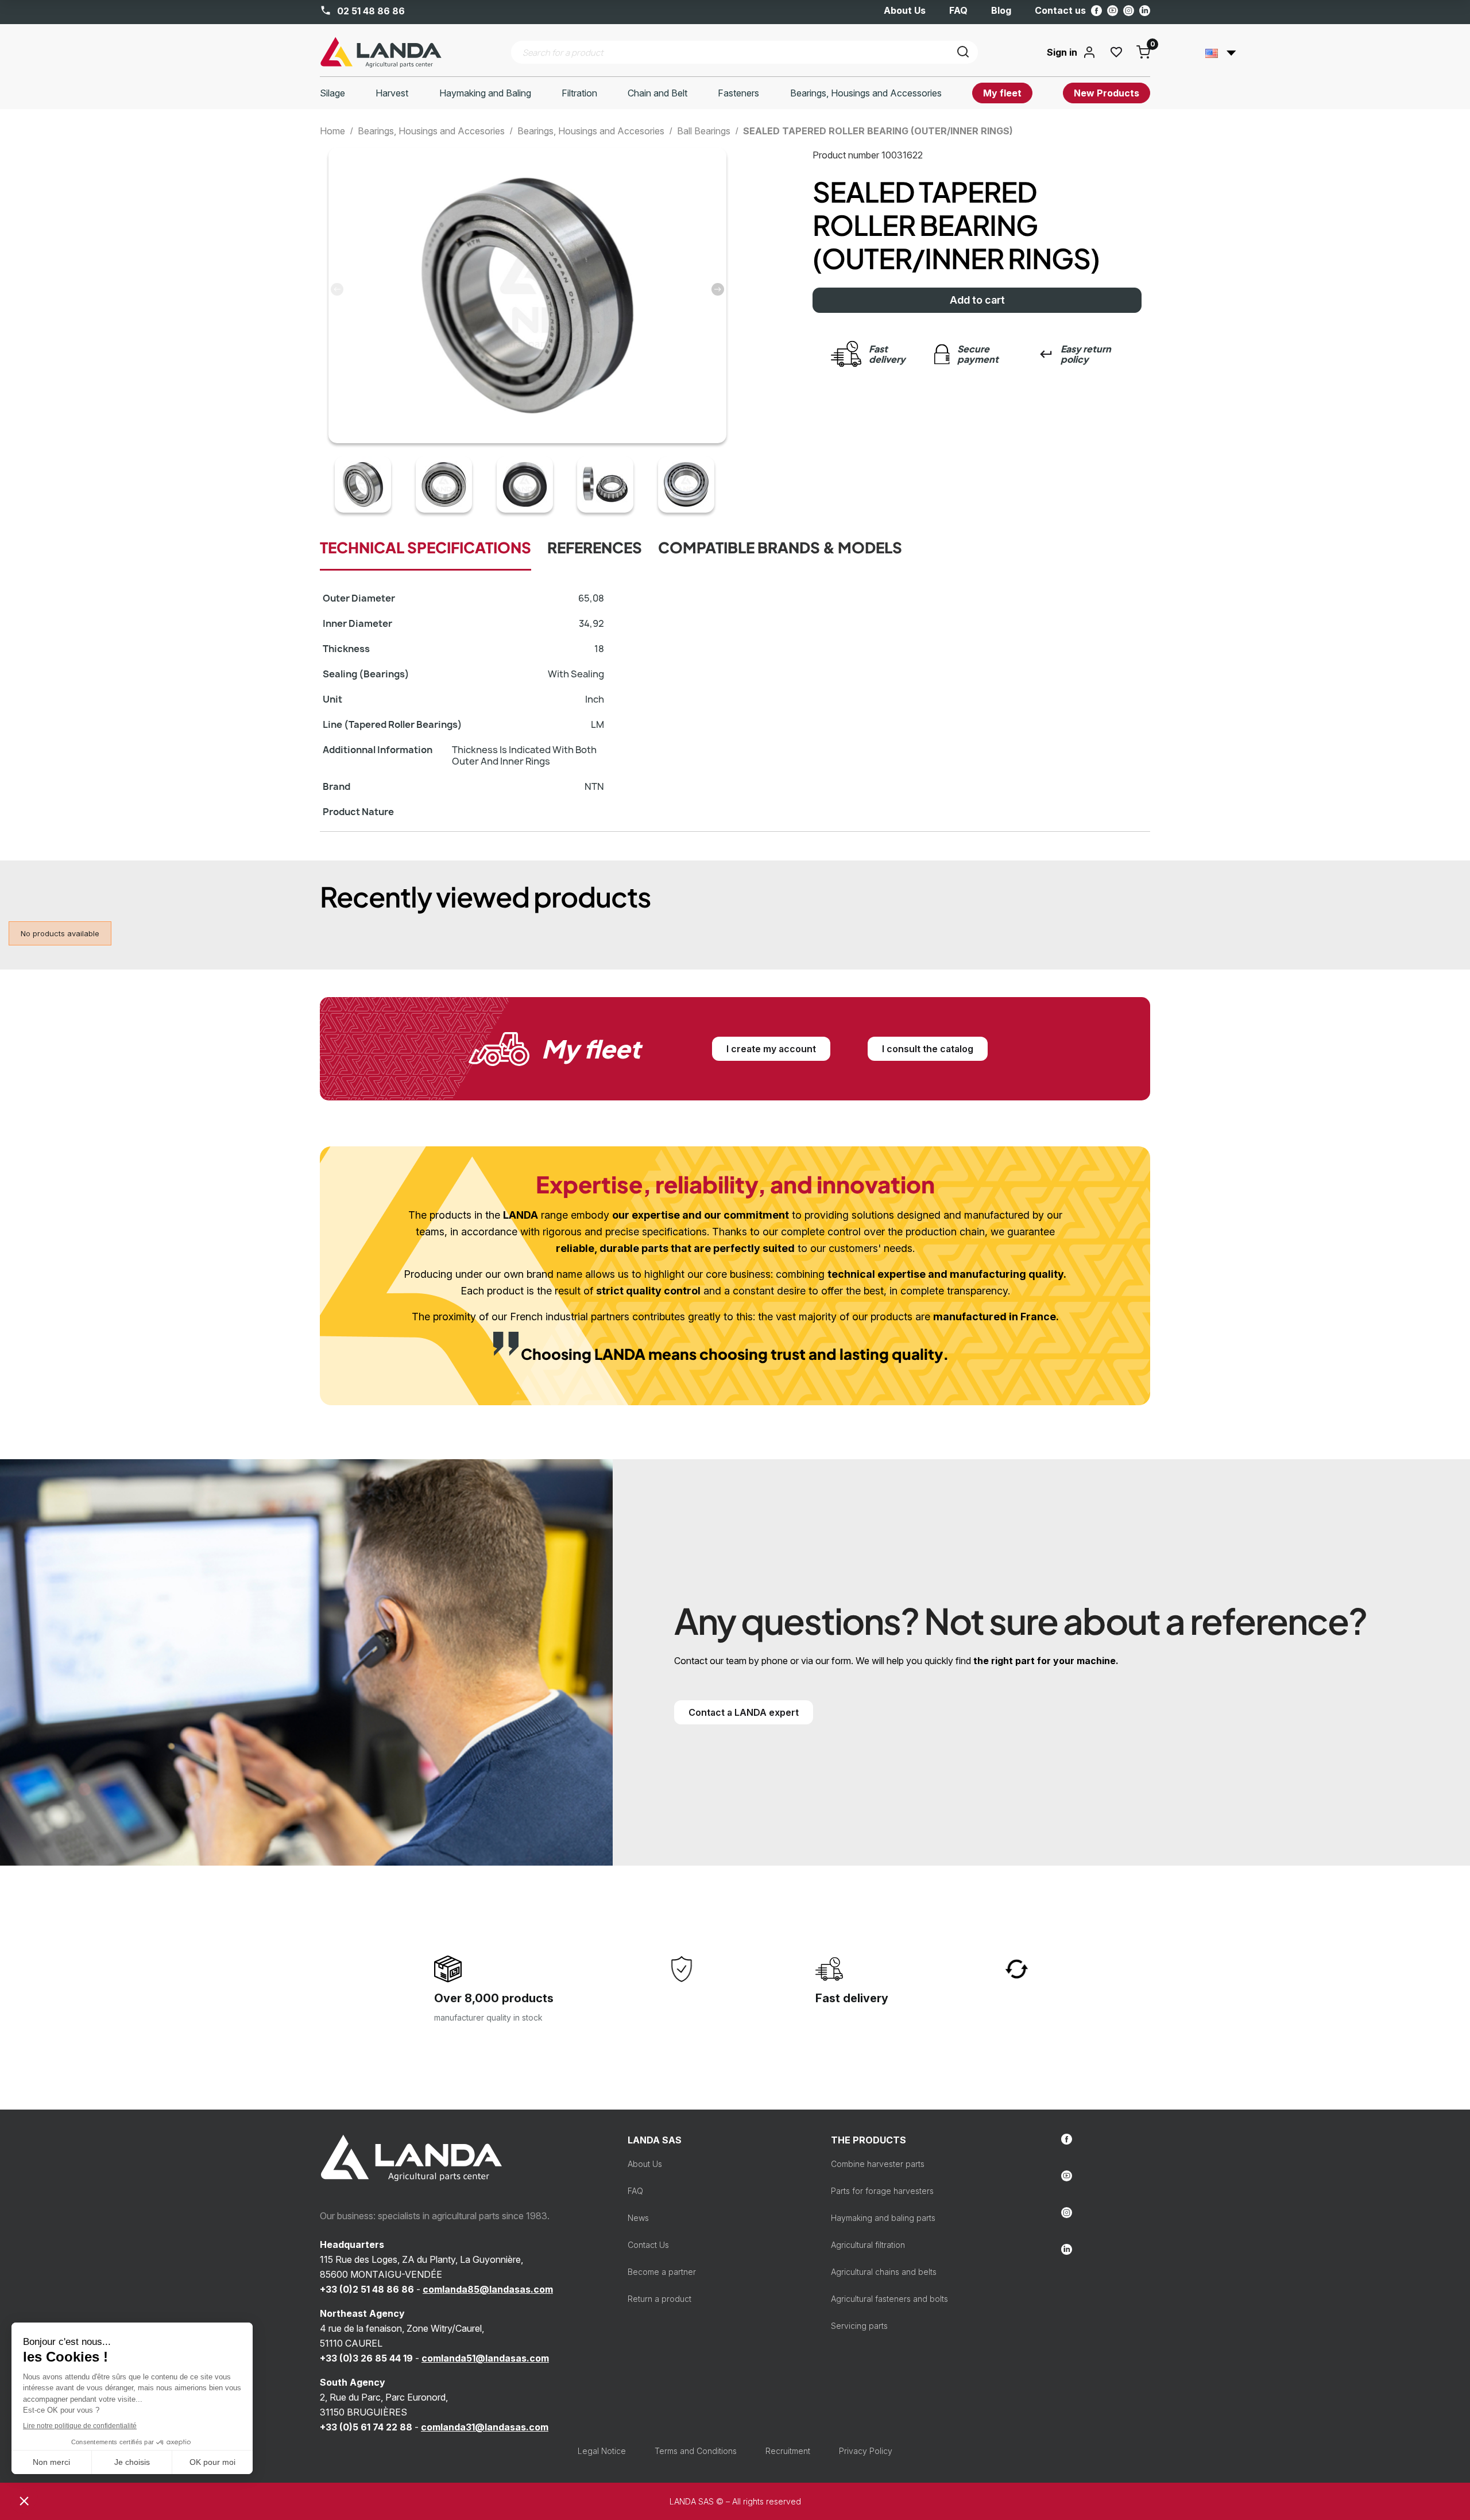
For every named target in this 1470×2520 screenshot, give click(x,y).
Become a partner (662, 2272)
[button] (718, 289)
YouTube (1113, 11)
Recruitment (788, 2451)
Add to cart (977, 300)
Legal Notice (602, 2451)
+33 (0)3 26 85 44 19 (366, 2358)
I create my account (771, 1049)
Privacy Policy (866, 2451)
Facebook (1096, 11)
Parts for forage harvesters (882, 2191)
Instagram (1129, 11)
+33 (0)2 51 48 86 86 (367, 2289)
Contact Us (648, 2245)
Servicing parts (859, 2326)
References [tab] (595, 548)
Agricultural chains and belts (884, 2272)
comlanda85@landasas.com (488, 2289)
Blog (1001, 10)
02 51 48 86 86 (370, 11)
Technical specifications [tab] (425, 548)
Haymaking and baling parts (883, 2218)
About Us (905, 10)
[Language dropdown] (1221, 52)
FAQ (958, 10)
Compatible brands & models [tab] (780, 548)
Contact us (1060, 10)
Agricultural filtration (868, 2245)
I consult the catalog (928, 1049)
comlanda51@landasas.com (485, 2358)
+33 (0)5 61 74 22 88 (366, 2427)
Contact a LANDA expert (744, 1712)
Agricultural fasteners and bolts (889, 2299)
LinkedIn (1145, 11)
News (638, 2218)
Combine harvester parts (878, 2164)
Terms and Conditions (696, 2451)
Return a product (659, 2299)
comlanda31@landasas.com (485, 2427)
